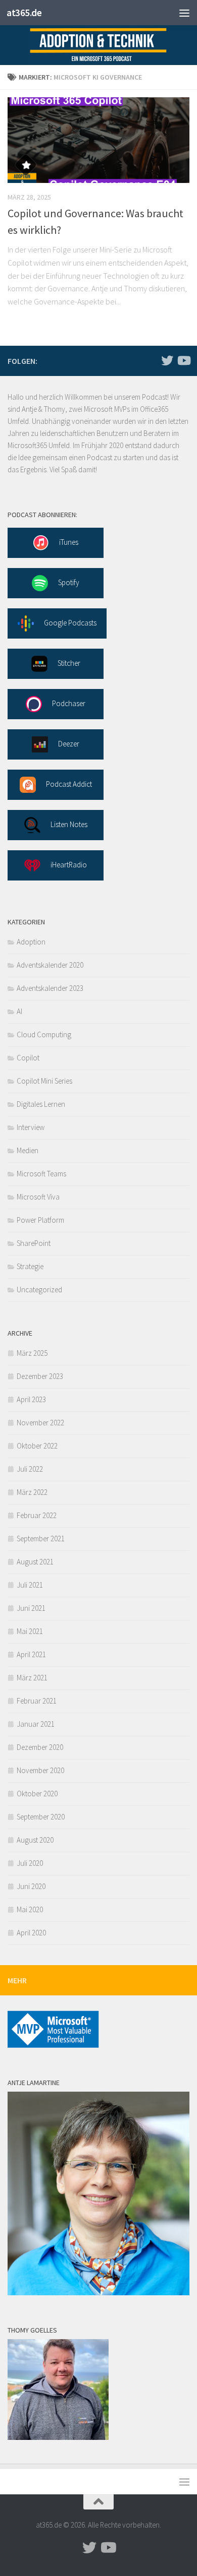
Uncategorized (39, 1290)
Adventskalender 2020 (50, 965)
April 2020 (31, 1933)
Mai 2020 (30, 1909)
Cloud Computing (44, 1034)
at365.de (24, 13)
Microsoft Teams (41, 1174)
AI (19, 1011)
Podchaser (69, 703)
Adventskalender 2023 (50, 988)
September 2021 (41, 1538)
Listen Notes (69, 824)
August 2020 (35, 1840)
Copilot (28, 1058)
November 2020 (40, 1770)
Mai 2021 (30, 1631)
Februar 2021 (37, 1701)
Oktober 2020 (37, 1794)
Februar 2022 (37, 1515)
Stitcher (69, 663)
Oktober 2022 (37, 1446)
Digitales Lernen (41, 1104)
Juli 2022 (30, 1469)
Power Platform (40, 1220)
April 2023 (31, 1399)
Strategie (30, 1266)
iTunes (69, 542)
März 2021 (32, 1678)
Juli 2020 (30, 1863)
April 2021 (31, 1654)
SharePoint (34, 1243)
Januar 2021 (36, 1724)
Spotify (69, 582)
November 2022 (40, 1423)
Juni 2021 (31, 1608)
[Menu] (184, 13)
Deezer (69, 744)
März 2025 (32, 1353)
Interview (31, 1127)
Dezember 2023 (40, 1376)
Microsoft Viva (38, 1197)
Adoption (31, 942)
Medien (28, 1150)
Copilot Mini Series (44, 1081)
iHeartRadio (69, 865)
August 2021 (35, 1562)
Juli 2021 (30, 1585)
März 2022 (32, 1492)
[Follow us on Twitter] (167, 360)
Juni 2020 (31, 1886)
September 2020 (41, 1817)
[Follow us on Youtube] (183, 360)
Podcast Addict (69, 784)
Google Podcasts (70, 623)
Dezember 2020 (40, 1747)
